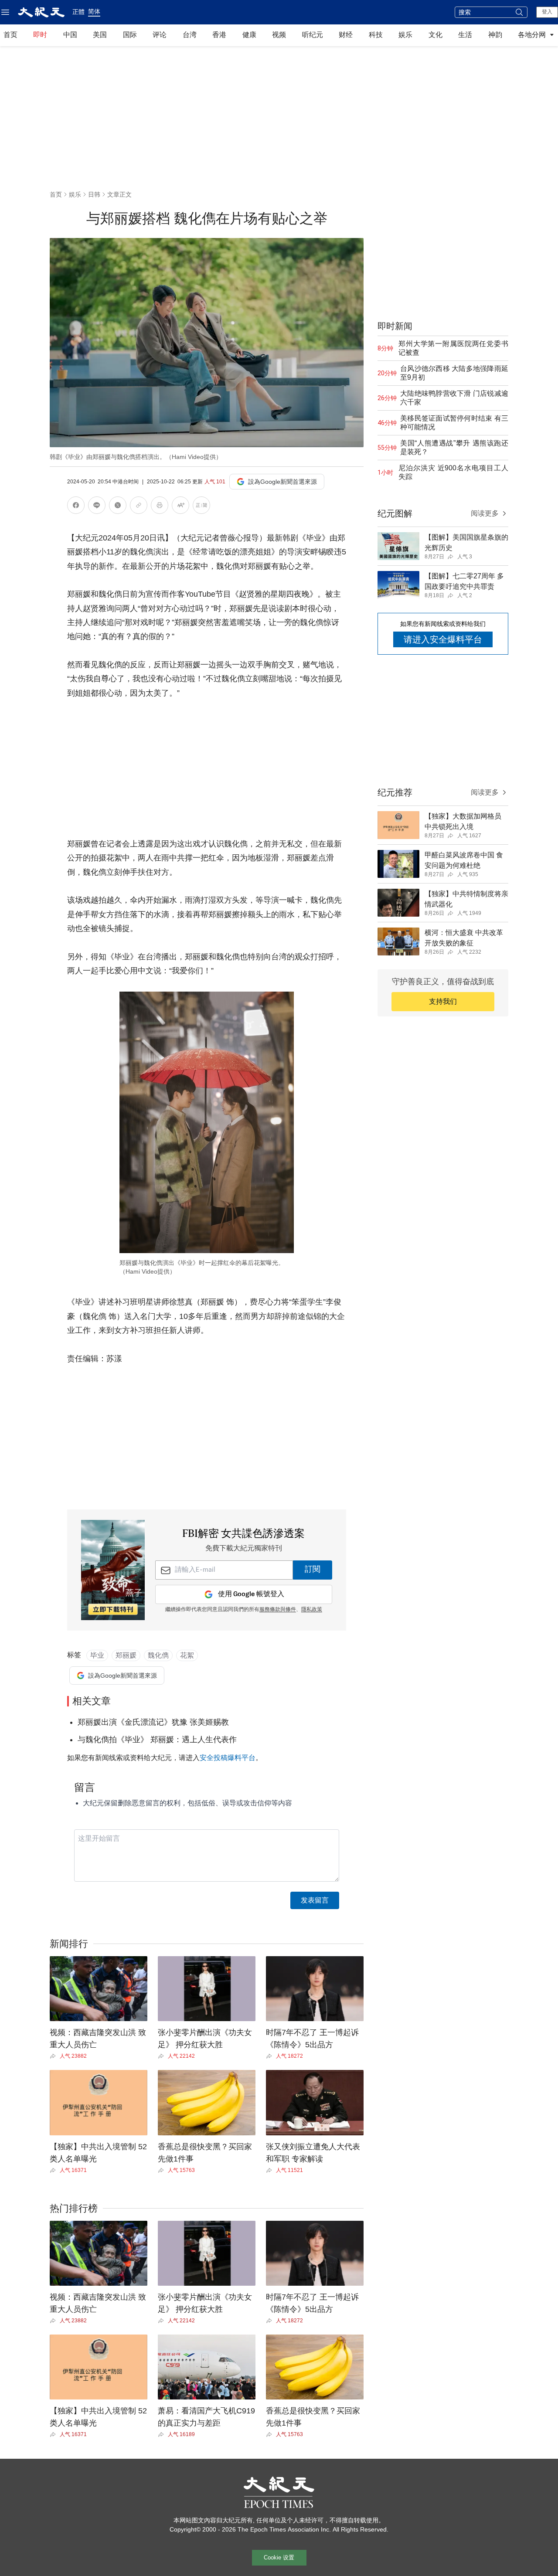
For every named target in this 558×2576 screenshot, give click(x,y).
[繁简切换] (201, 507)
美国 (100, 35)
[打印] (160, 507)
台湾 (190, 35)
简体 (94, 11)
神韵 (495, 35)
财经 (346, 35)
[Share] (55, 2056)
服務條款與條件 (278, 1610)
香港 (219, 35)
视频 (279, 35)
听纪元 (313, 35)
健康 (249, 35)
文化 (436, 35)
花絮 (187, 1655)
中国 (70, 35)
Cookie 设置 (279, 2557)
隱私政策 (312, 1610)
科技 (376, 35)
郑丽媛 (126, 1655)
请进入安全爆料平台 (443, 639)
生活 (465, 35)
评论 (160, 35)
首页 (10, 35)
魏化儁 (158, 1655)
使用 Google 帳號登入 (251, 1594)
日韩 (94, 194)
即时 (40, 35)
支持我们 (443, 1001)
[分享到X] (118, 507)
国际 (130, 35)
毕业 (97, 1655)
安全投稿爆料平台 (228, 1758)
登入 (547, 12)
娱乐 (405, 35)
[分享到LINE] (97, 507)
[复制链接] (139, 505)
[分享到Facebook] (76, 507)
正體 (78, 12)
